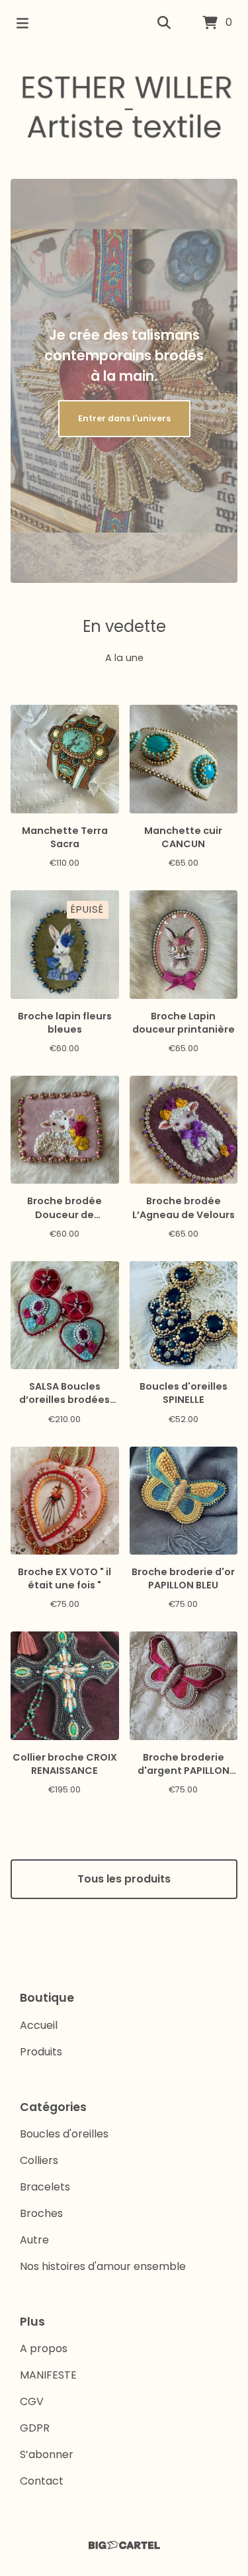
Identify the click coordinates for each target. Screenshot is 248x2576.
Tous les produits (124, 1879)
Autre (34, 2240)
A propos (44, 2348)
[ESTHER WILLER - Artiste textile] (124, 107)
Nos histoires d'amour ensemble (103, 2266)
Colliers (39, 2160)
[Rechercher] (164, 23)
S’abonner (47, 2454)
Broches (41, 2213)
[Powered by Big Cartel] (124, 2545)
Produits (41, 2052)
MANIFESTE (48, 2375)
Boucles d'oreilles (64, 2134)
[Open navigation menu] (22, 23)
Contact (42, 2481)
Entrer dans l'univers (124, 418)
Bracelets (45, 2187)
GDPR (35, 2428)
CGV (32, 2401)
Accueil (39, 2025)
